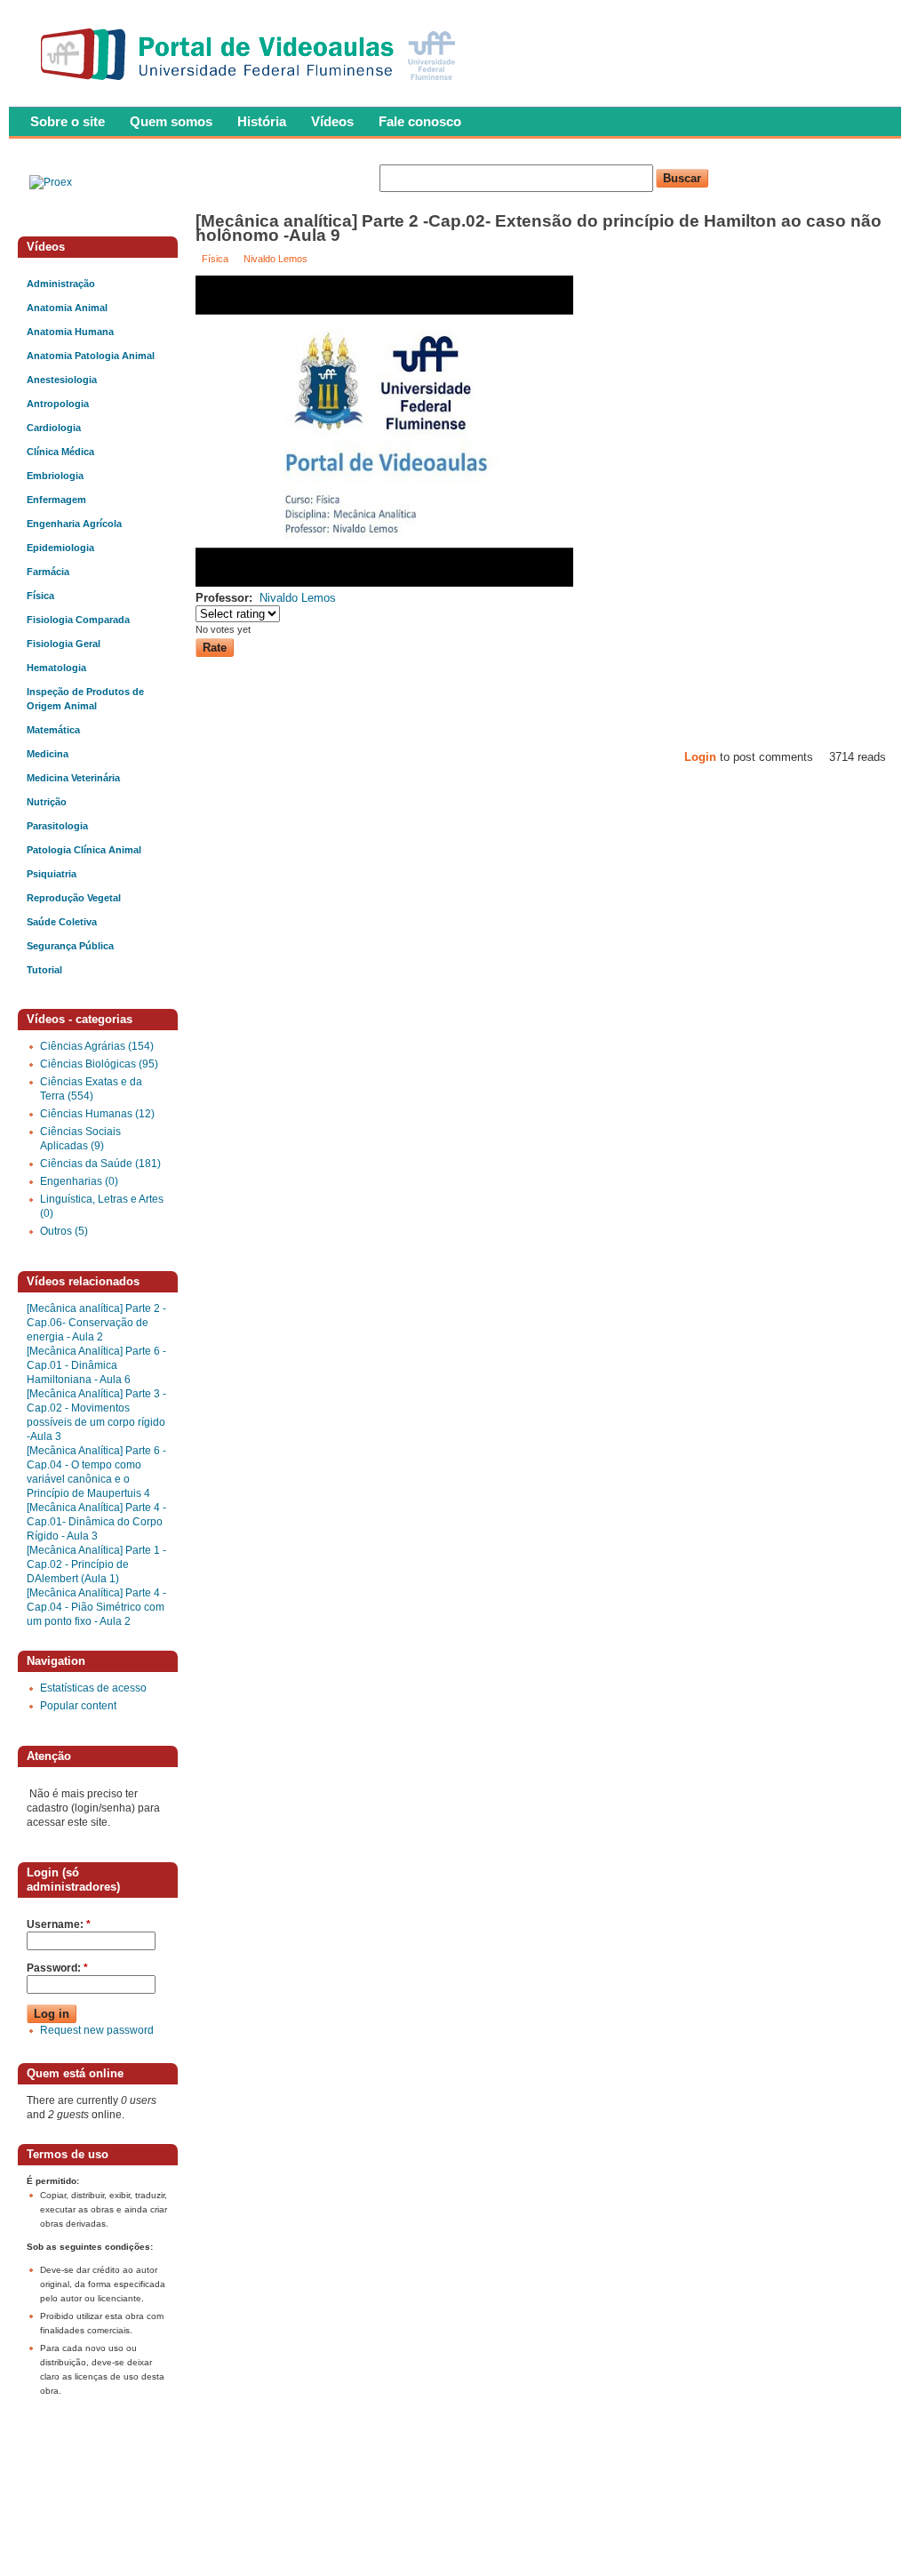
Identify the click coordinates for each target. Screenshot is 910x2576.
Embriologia (55, 476)
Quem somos (171, 121)
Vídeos (332, 121)
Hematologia (56, 668)
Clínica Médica (60, 452)
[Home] (252, 85)
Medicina (48, 754)
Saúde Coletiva (62, 922)
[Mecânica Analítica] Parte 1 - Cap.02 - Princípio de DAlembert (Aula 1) (96, 1564)
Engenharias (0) (79, 1181)
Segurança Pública (70, 946)
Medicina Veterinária (73, 778)
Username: (59, 1924)
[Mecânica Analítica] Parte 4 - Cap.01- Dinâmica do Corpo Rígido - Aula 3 (96, 1522)
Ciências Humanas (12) (97, 1114)
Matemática (53, 730)
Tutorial (44, 970)
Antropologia (58, 404)
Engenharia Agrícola (74, 524)
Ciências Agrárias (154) (97, 1046)
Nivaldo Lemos (275, 259)
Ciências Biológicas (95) (99, 1064)
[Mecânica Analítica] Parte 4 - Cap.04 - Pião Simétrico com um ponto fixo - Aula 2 (96, 1607)
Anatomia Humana (70, 332)
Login (700, 757)
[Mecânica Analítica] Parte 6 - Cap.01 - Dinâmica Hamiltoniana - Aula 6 (96, 1365)
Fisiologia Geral (64, 644)
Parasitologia (57, 826)
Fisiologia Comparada (78, 620)
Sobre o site (68, 121)
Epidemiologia (60, 548)
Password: (57, 1968)
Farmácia (48, 572)
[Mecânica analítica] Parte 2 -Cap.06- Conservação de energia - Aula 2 (96, 1323)
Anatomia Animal (67, 308)
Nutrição (47, 802)
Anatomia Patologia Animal (91, 356)
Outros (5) (64, 1231)
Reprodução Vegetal (74, 898)
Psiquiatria (52, 874)
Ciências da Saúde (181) (100, 1164)
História (262, 121)
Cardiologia (54, 428)
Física (215, 259)
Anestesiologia (62, 380)
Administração (61, 284)
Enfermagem (56, 500)
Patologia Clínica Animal (84, 850)
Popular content (78, 1706)
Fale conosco (420, 121)
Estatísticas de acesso (93, 1688)
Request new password (97, 2030)
